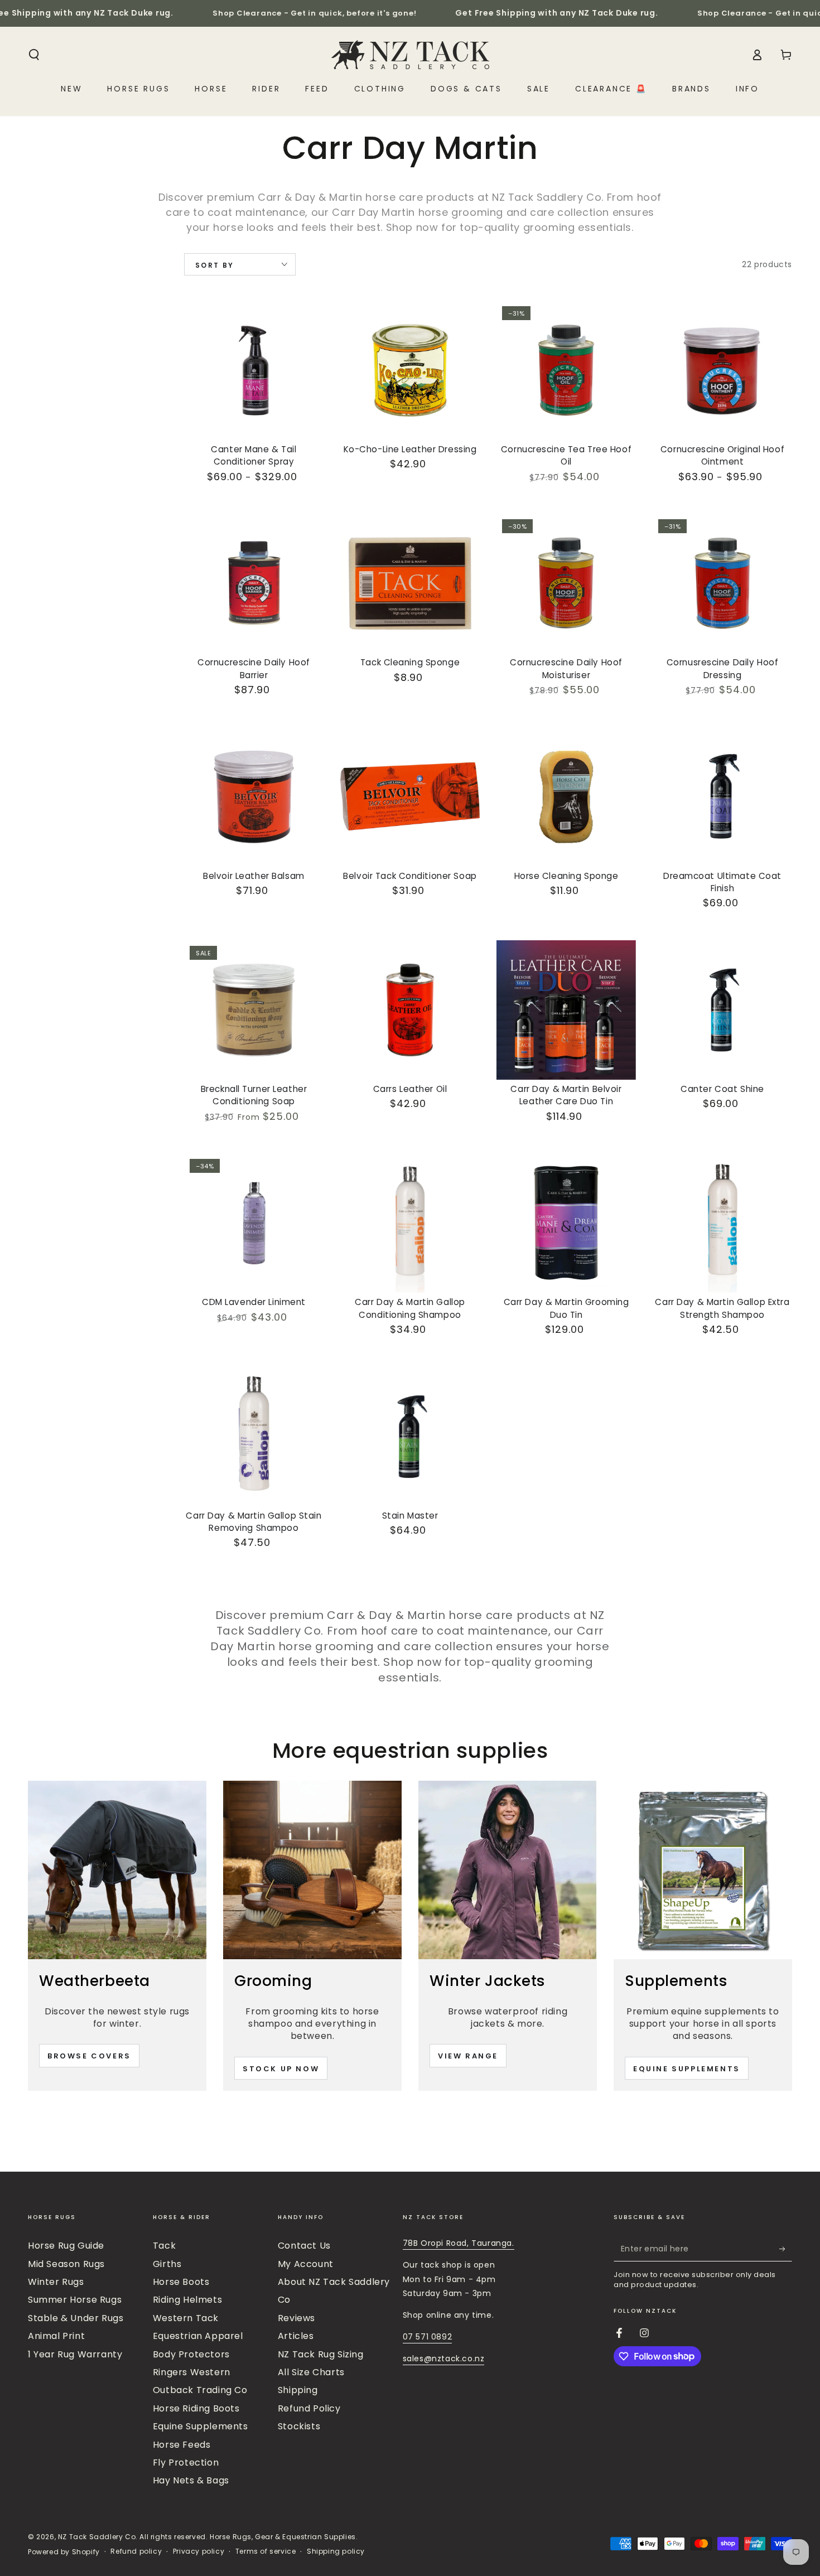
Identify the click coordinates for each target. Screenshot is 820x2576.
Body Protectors (191, 2354)
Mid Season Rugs (66, 2264)
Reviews (296, 2318)
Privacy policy (199, 2551)
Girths (167, 2264)
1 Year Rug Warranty (75, 2354)
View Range (468, 2056)
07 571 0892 (428, 2337)
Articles (296, 2336)
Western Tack (186, 2318)
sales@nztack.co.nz (444, 2358)
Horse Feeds (182, 2445)
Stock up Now (281, 2069)
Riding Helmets (187, 2300)
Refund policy (136, 2551)
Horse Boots (181, 2282)
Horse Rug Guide (66, 2246)
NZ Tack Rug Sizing (321, 2354)
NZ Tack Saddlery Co (97, 2537)
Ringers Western (192, 2372)
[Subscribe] (786, 2249)
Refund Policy (309, 2408)
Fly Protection (186, 2463)
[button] (34, 55)
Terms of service (266, 2551)
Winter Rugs (56, 2282)
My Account (306, 2264)
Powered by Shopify (64, 2552)
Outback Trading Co (200, 2390)
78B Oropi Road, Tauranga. (459, 2243)
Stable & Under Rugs (76, 2318)
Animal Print (56, 2336)
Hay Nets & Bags (191, 2480)
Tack (164, 2246)
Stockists (299, 2426)
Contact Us (304, 2246)
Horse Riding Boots (196, 2408)
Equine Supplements (687, 2069)
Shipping (298, 2390)
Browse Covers (89, 2056)
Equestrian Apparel (198, 2336)
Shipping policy (336, 2551)
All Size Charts (311, 2372)
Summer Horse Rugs (75, 2300)
